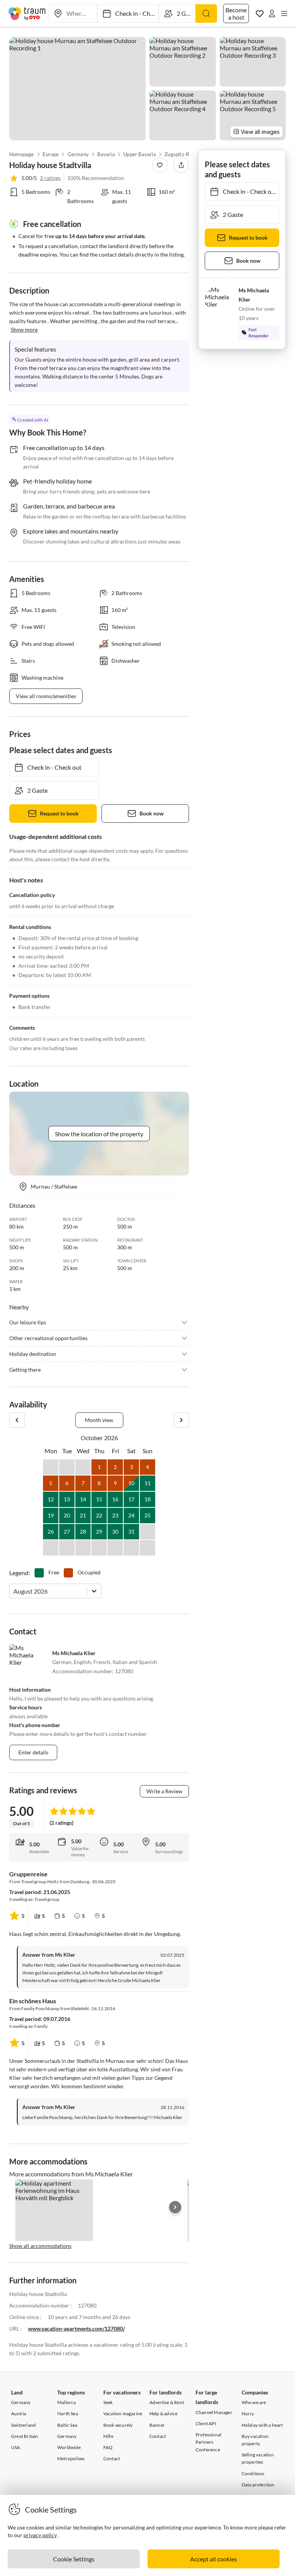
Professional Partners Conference (208, 2442)
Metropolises (71, 2458)
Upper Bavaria (140, 154)
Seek (108, 2402)
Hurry (248, 2413)
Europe (51, 154)
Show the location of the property (99, 1134)
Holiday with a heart (262, 2425)
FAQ (108, 2447)
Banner (157, 2425)
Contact (112, 2458)
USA (16, 2447)
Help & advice (164, 2413)
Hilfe (108, 2436)
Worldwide (69, 2447)
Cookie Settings (74, 2559)
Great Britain (25, 2436)
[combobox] (14, 1591)
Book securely (118, 2425)
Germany (78, 154)
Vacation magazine (123, 2413)
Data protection (258, 2485)
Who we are (254, 2402)
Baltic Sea (67, 2425)
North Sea (68, 2413)
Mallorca (67, 2402)
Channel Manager (214, 2412)
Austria (19, 2413)
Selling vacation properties (258, 2458)
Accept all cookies (214, 2559)
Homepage (22, 154)
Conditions (253, 2473)
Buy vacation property (255, 2440)
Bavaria (106, 154)
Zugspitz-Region (183, 154)
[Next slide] (175, 2207)
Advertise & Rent (167, 2402)
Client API (206, 2423)
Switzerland (23, 2425)
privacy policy (40, 2535)
